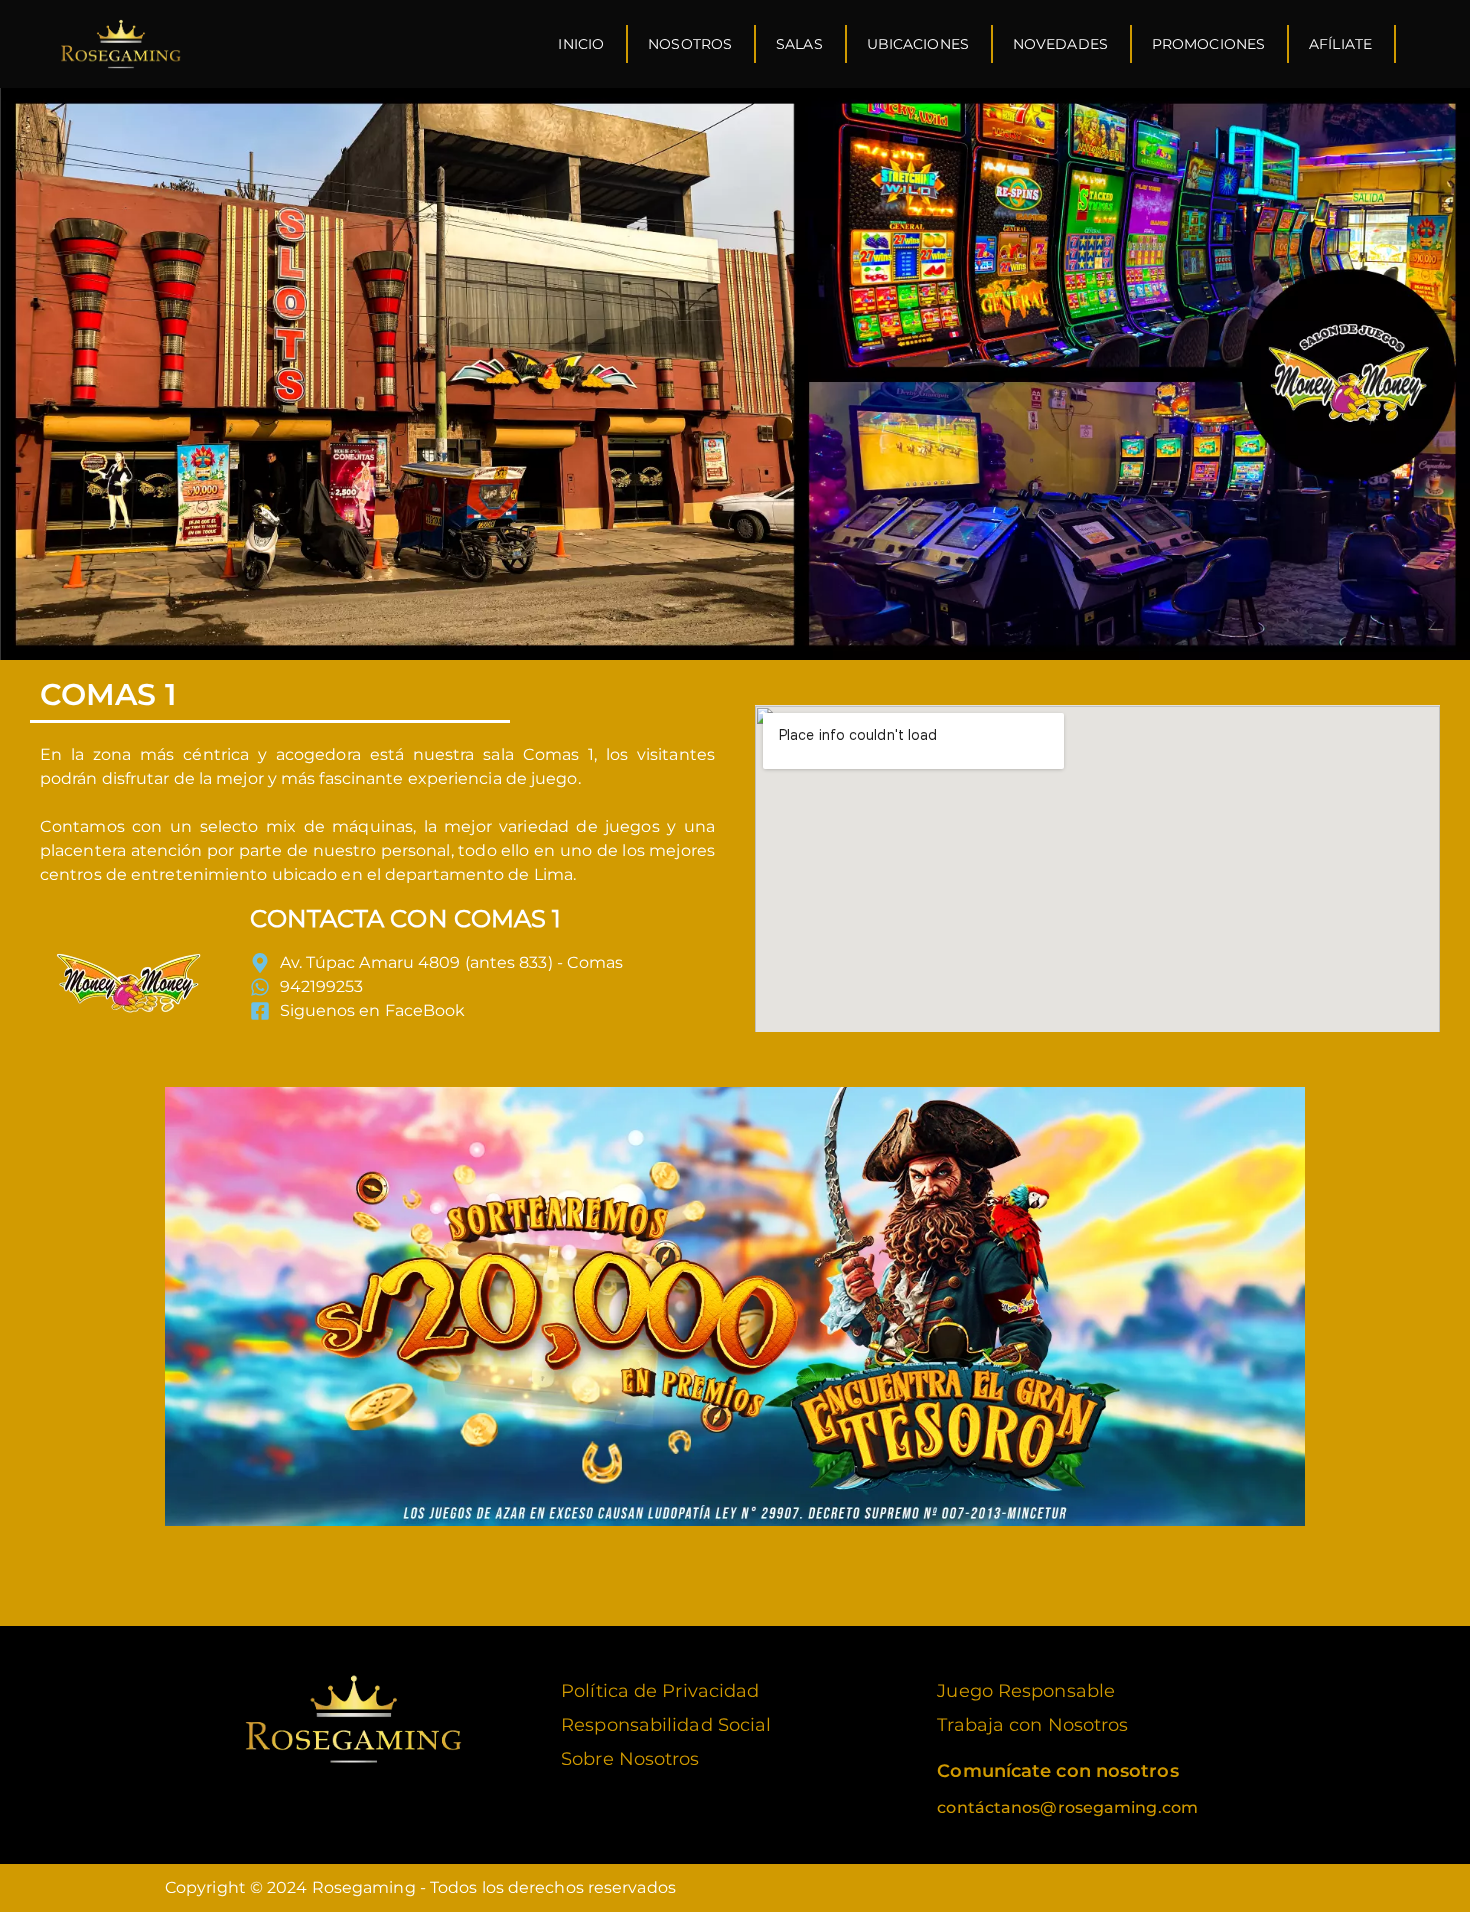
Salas (799, 44)
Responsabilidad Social (666, 1725)
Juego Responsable (1026, 1691)
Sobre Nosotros (630, 1759)
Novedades (1060, 44)
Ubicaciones (918, 44)
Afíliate (1340, 44)
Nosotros (690, 44)
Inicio (581, 44)
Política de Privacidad (660, 1691)
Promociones (1208, 44)
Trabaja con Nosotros (1032, 1725)
